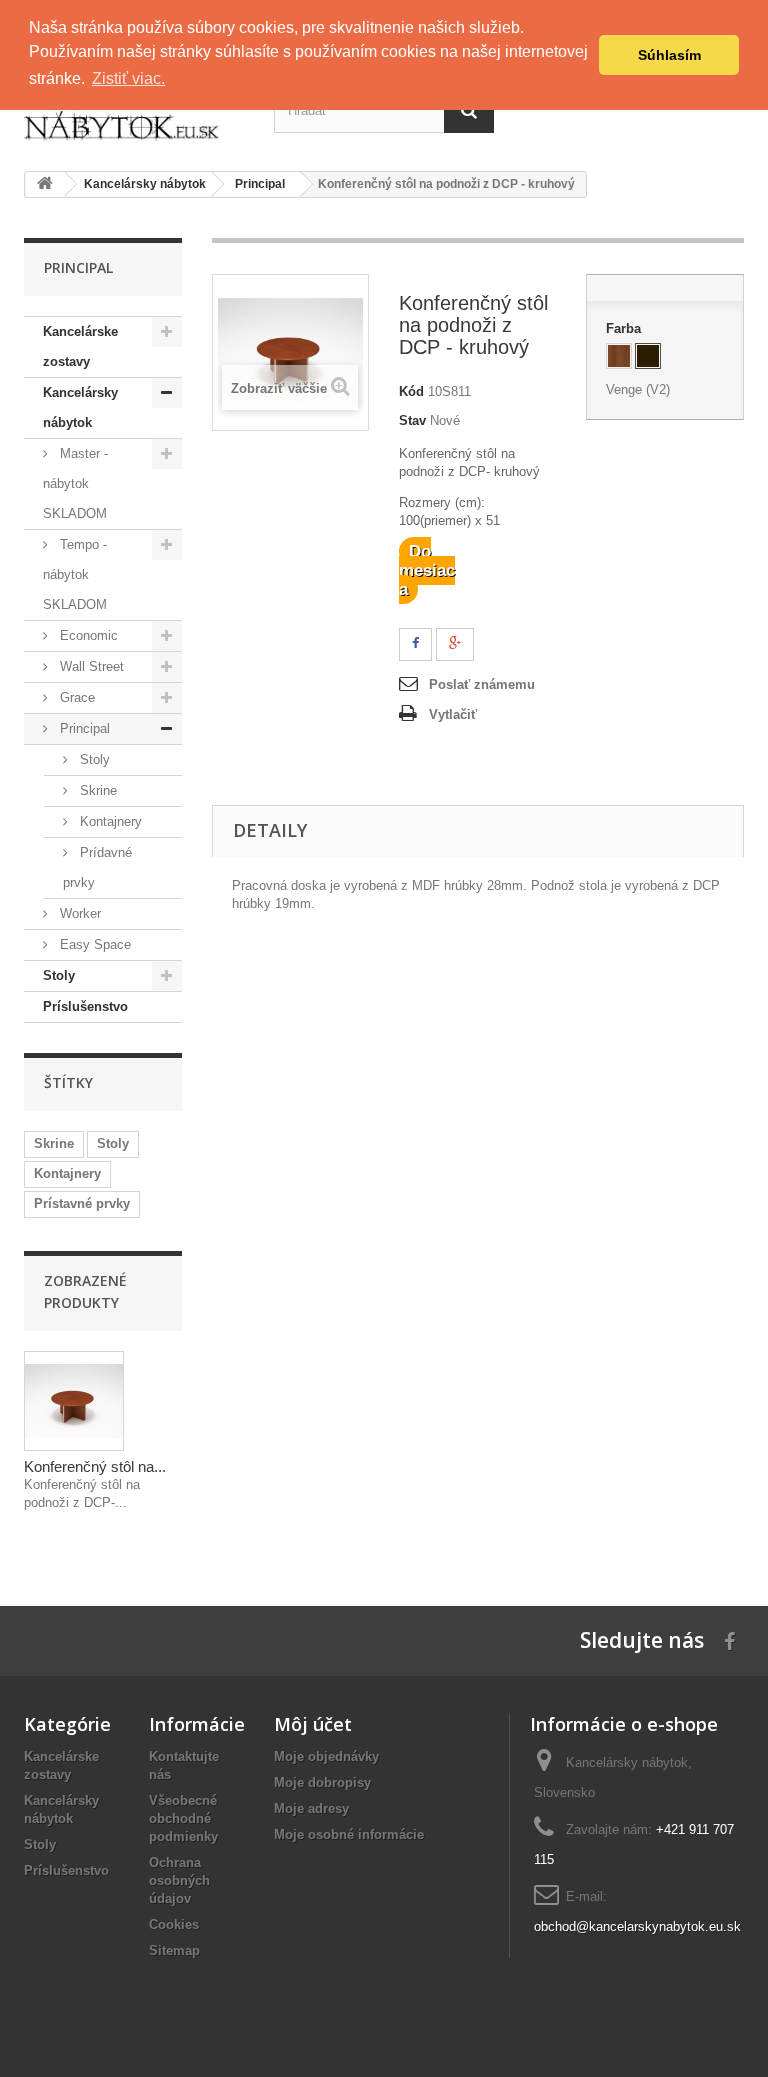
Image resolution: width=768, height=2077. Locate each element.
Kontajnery (67, 1173)
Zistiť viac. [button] (128, 78)
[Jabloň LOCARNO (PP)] (619, 356)
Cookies (174, 1924)
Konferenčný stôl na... (95, 1466)
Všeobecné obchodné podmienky (183, 1818)
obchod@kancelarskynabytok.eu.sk (637, 1926)
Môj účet (313, 1724)
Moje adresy (311, 1808)
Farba (625, 328)
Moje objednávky (326, 1756)
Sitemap (174, 1950)
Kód (411, 391)
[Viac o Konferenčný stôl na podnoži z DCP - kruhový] (74, 1401)
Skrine (54, 1143)
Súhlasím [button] (669, 55)
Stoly (113, 1143)
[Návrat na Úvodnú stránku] (45, 184)
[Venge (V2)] (648, 356)
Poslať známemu (482, 684)
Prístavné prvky (82, 1203)
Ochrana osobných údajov (179, 1880)
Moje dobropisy (322, 1782)
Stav (412, 420)
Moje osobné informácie (349, 1834)
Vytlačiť (453, 714)
